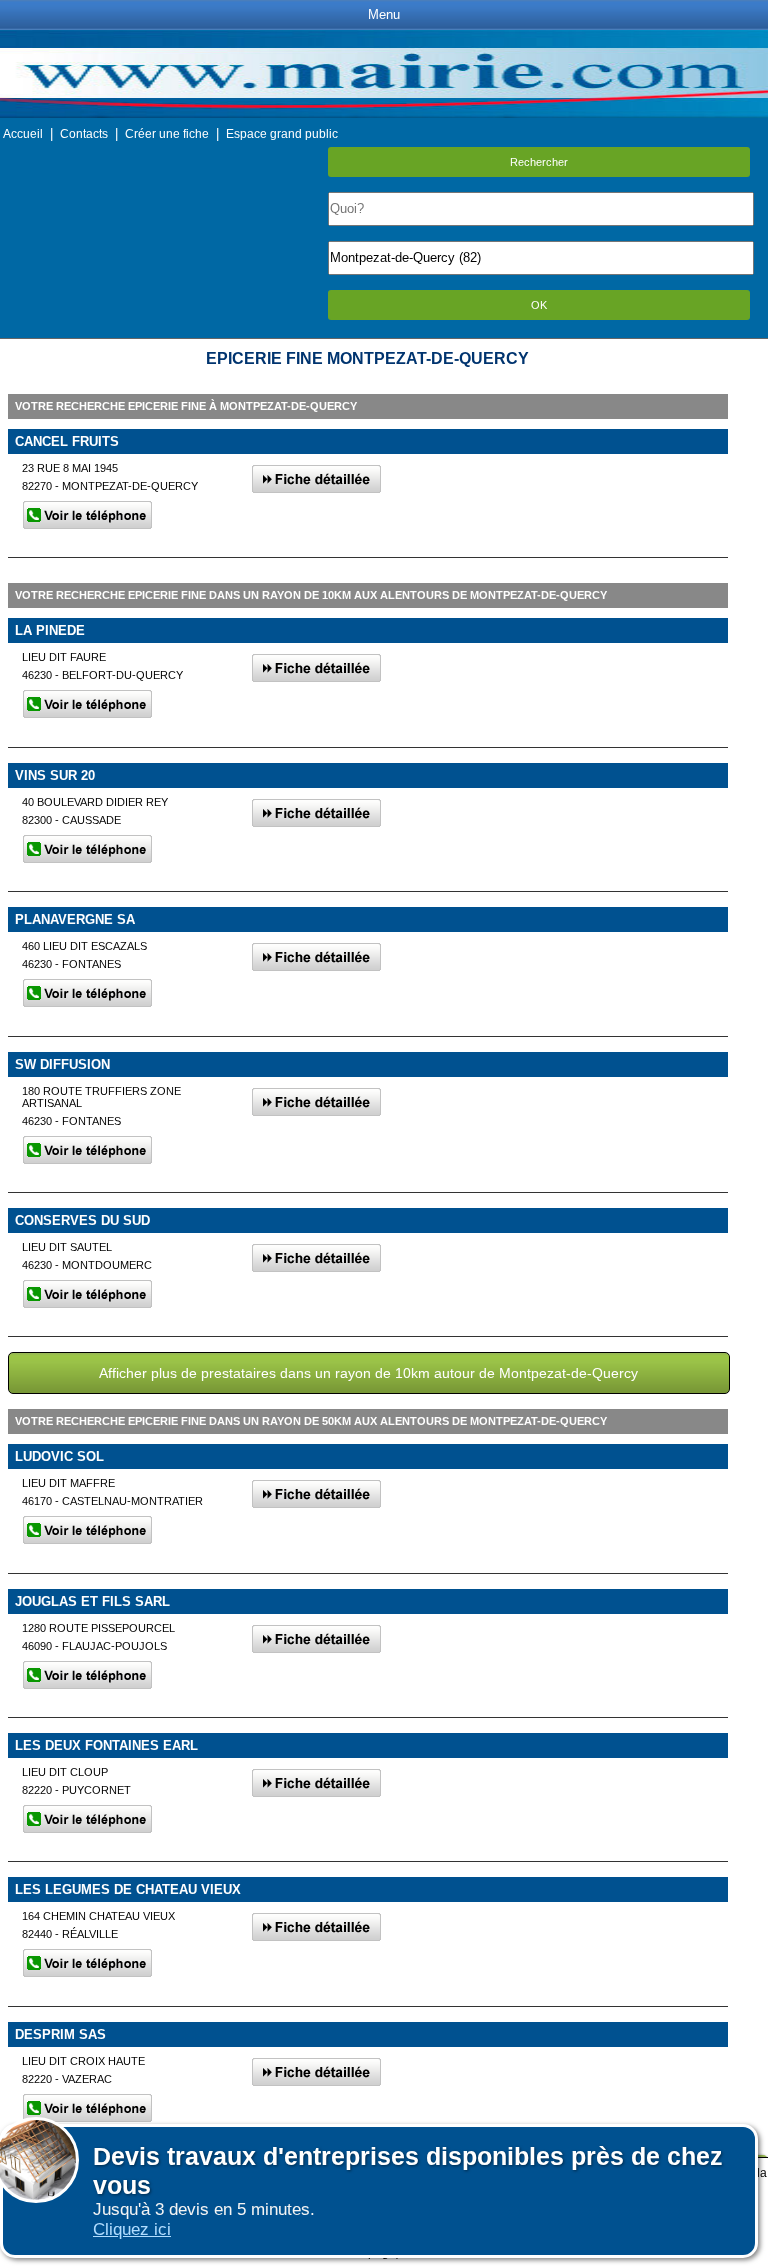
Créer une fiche (167, 134)
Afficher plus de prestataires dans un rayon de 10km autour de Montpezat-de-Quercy (368, 1373)
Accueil (23, 134)
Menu (384, 14)
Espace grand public (282, 134)
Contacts (84, 134)
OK (539, 305)
